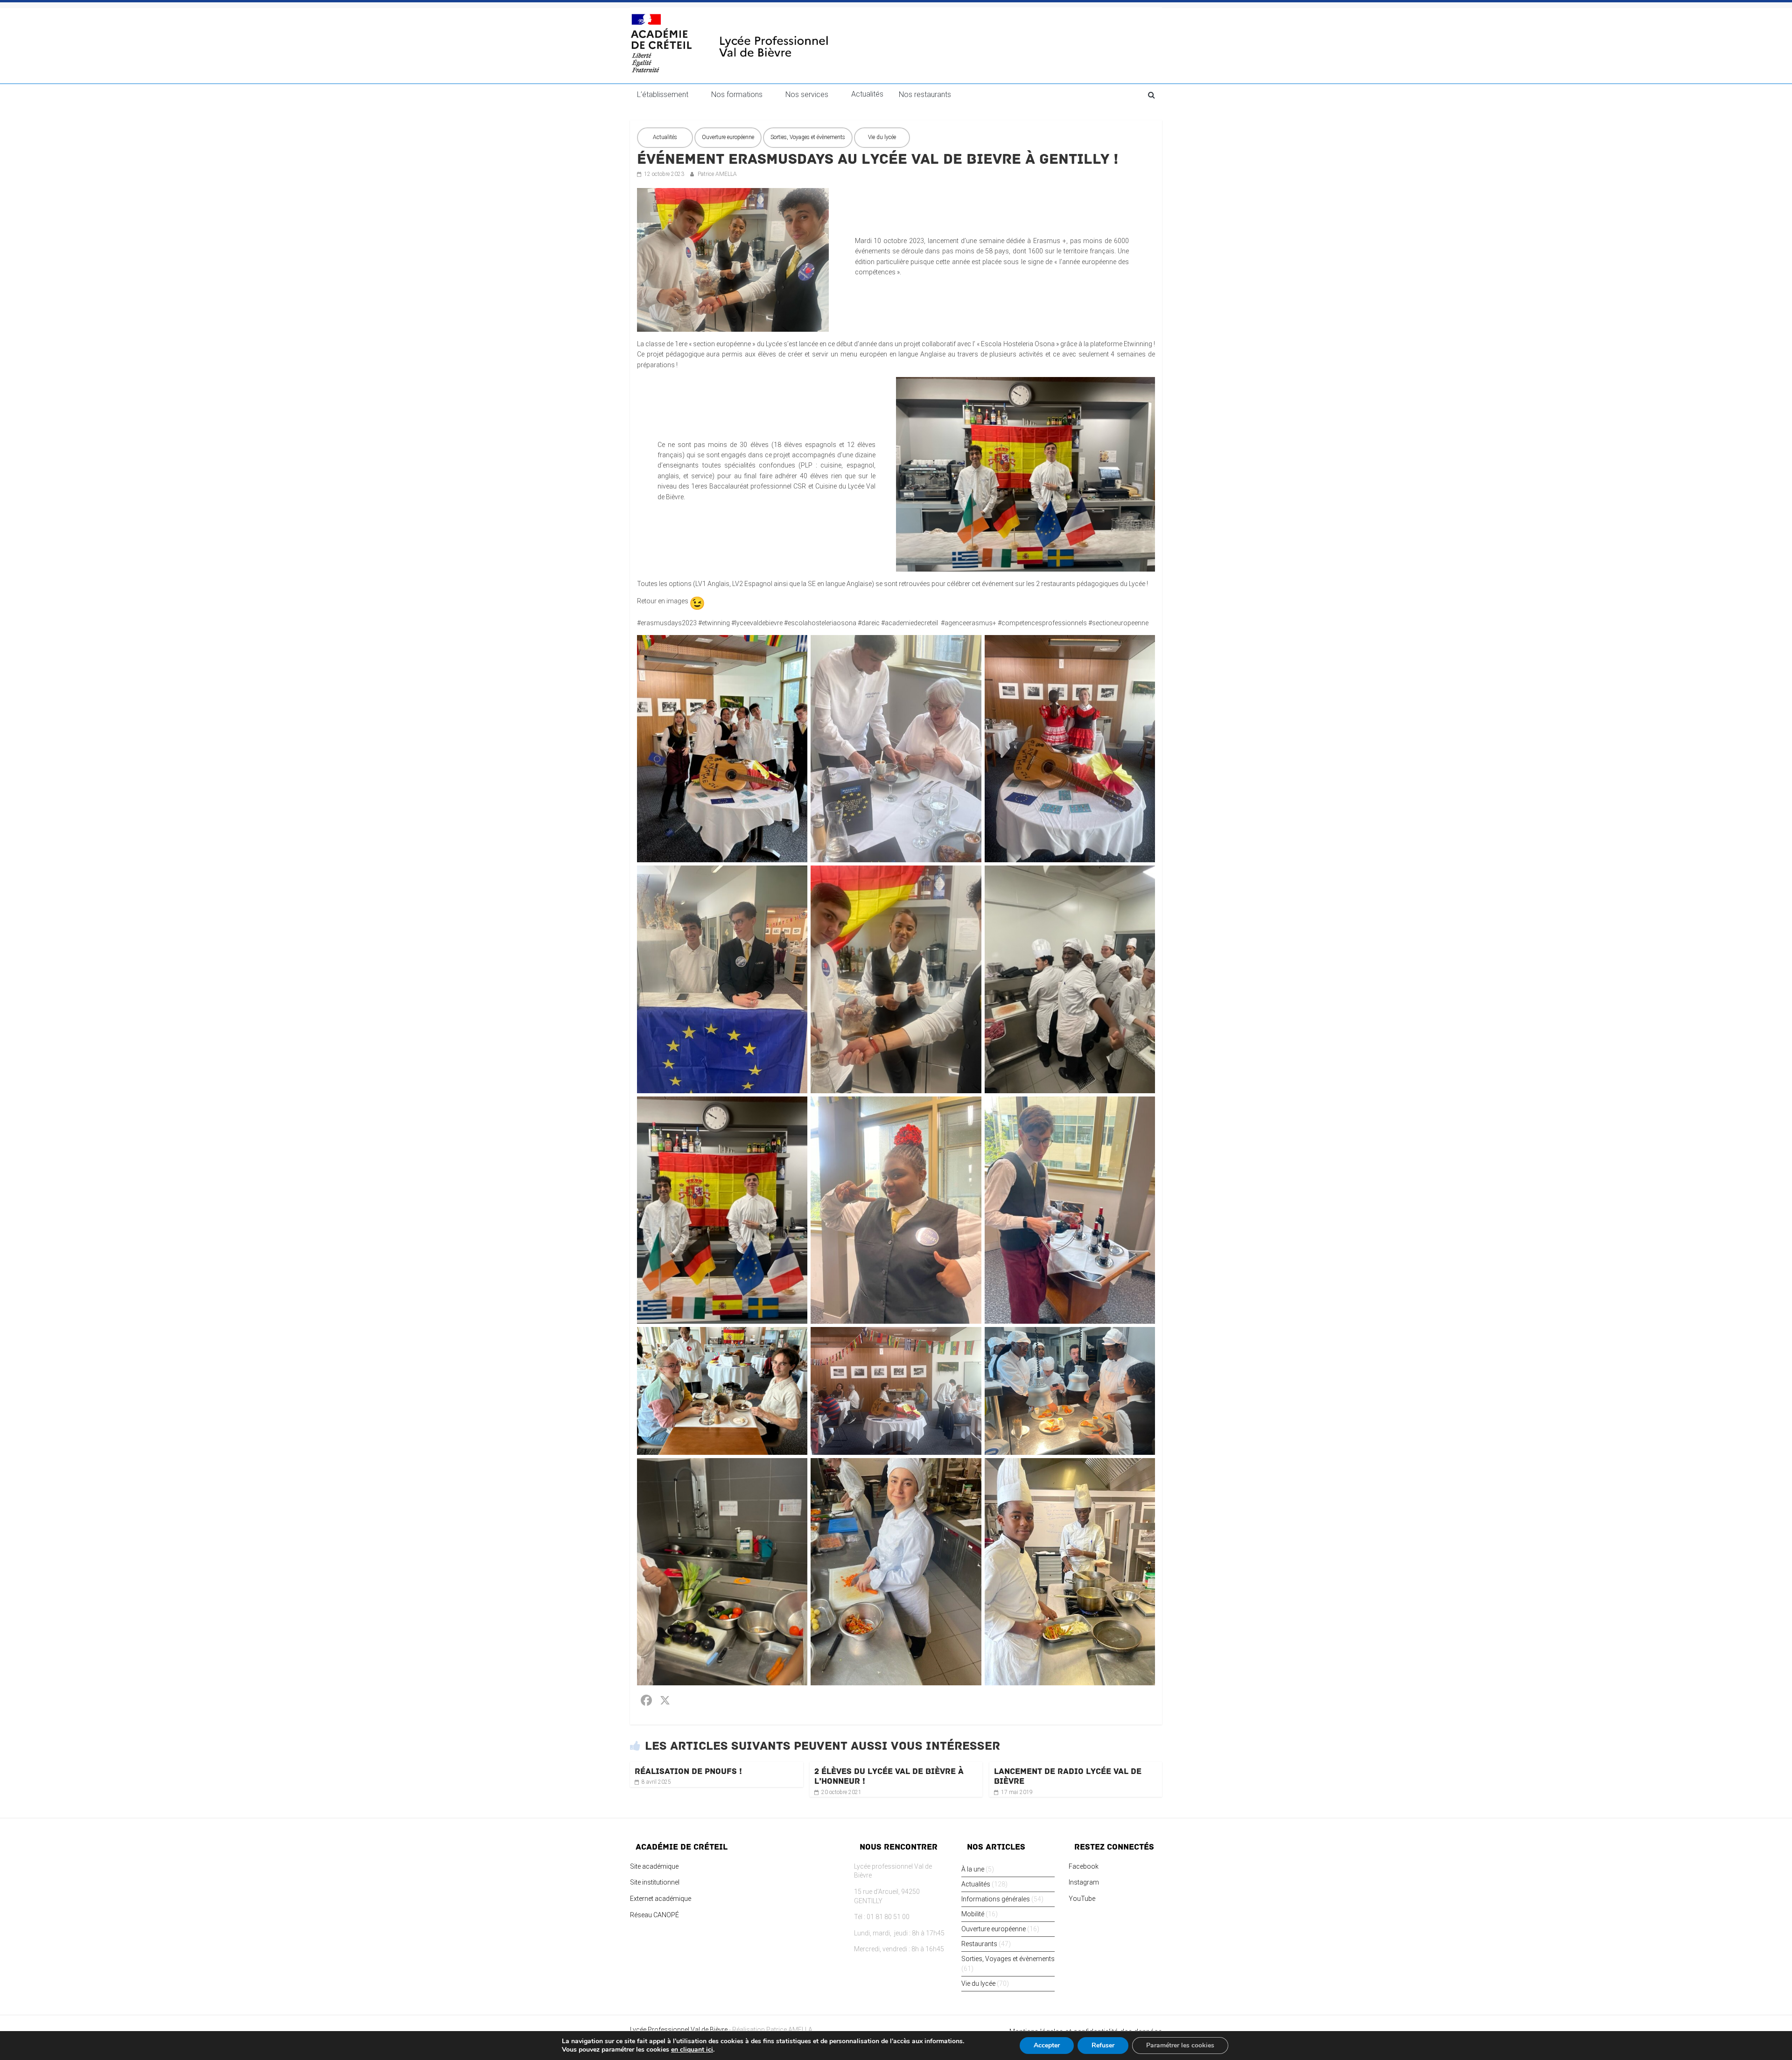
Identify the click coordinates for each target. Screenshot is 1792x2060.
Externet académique (661, 1899)
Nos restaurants (925, 94)
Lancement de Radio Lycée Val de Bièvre (1068, 1776)
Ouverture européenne (728, 137)
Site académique (654, 1866)
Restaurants (979, 1944)
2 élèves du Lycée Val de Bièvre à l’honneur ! (889, 1776)
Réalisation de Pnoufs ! (688, 1771)
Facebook (1084, 1866)
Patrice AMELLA (717, 174)
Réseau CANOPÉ (654, 1915)
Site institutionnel (655, 1882)
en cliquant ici (692, 2050)
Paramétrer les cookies (1180, 2045)
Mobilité (973, 1914)
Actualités (867, 94)
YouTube (1082, 1899)
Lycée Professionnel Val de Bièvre (679, 2030)
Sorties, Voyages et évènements (808, 137)
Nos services (807, 94)
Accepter (1047, 2045)
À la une (973, 1869)
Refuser (1103, 2045)
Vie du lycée (882, 137)
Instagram (1084, 1882)
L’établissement (663, 94)
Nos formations (737, 94)
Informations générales (996, 1899)
